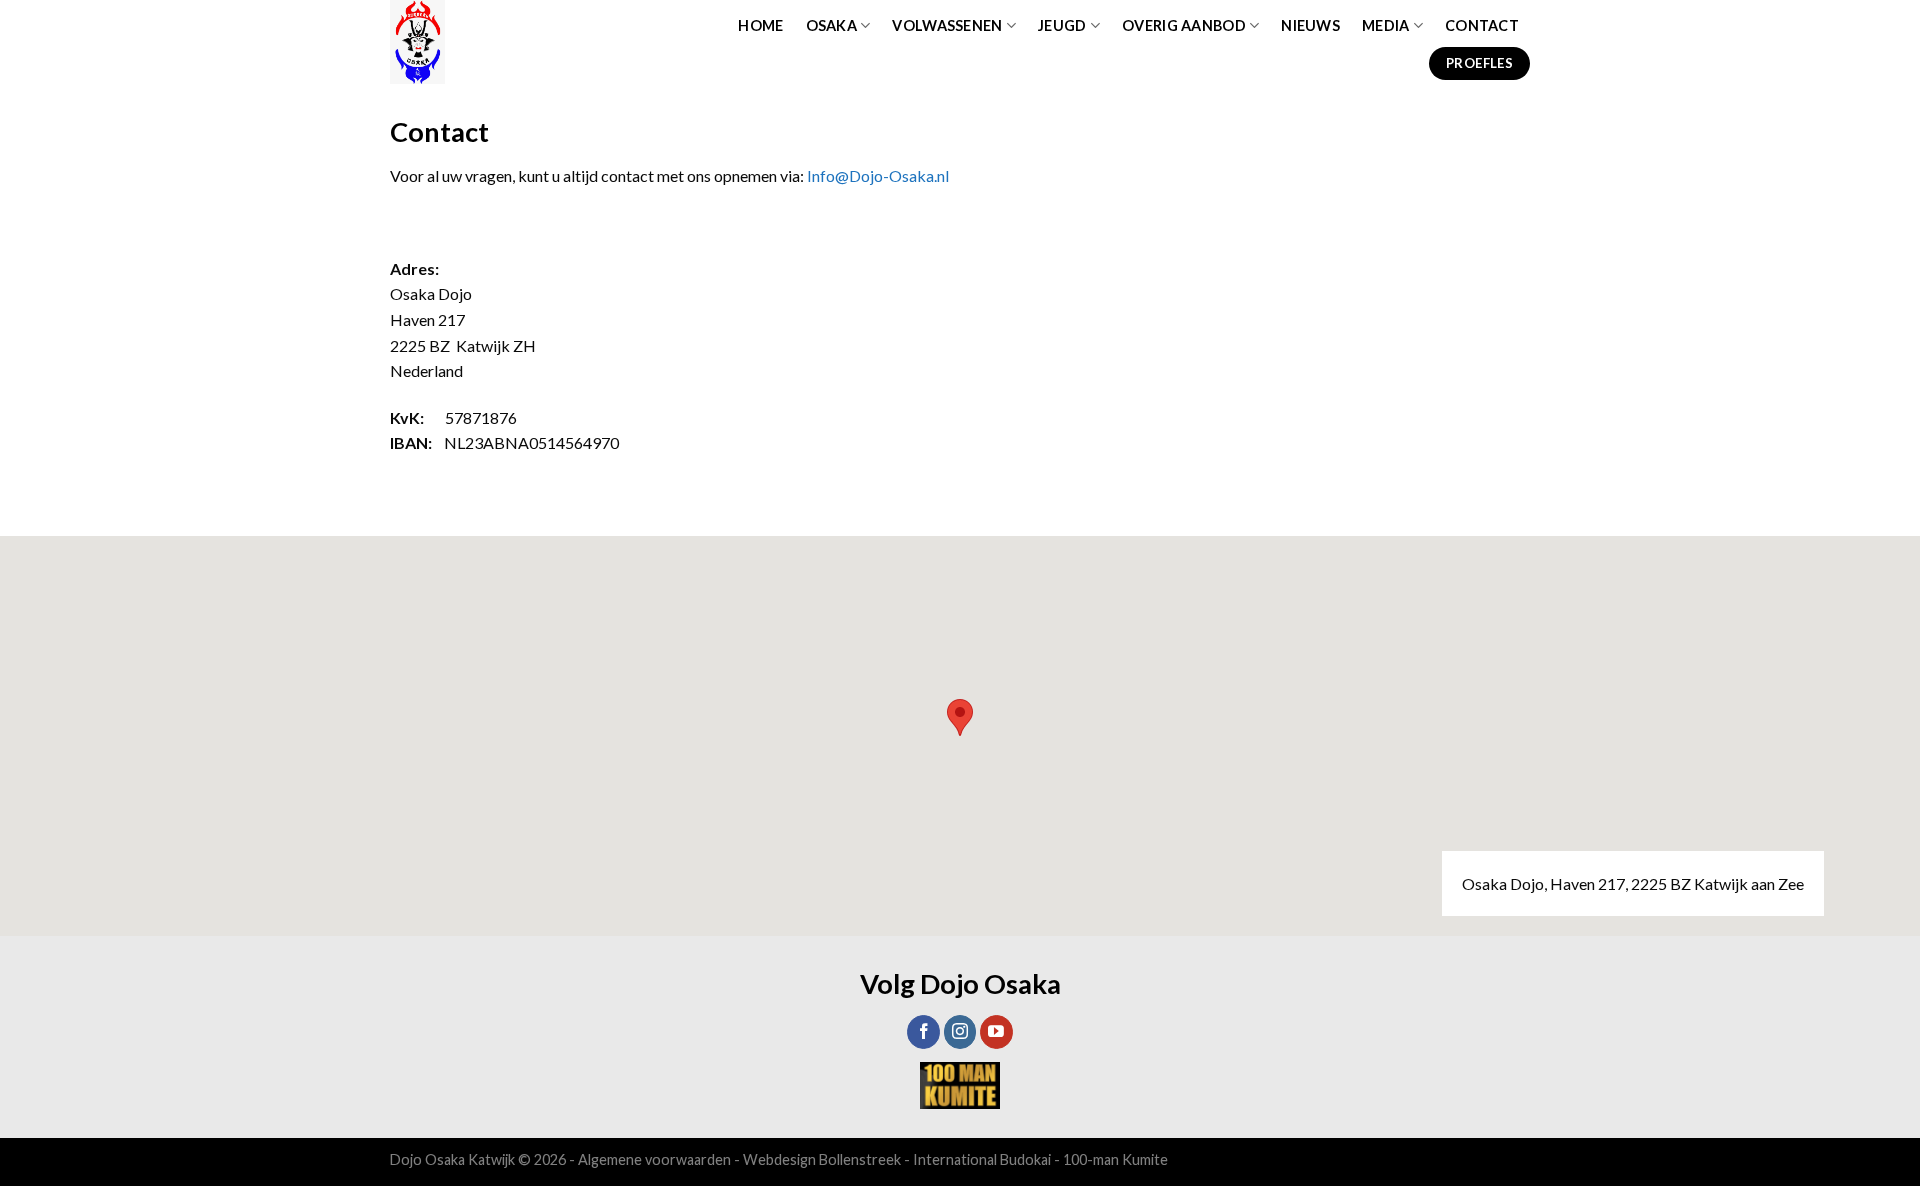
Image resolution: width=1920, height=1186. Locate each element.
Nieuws (1310, 25)
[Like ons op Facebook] (923, 1032)
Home (760, 25)
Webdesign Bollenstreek (822, 1159)
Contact (1482, 25)
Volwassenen (947, 25)
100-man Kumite (1115, 1159)
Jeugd (1062, 25)
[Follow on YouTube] (996, 1032)
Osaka (831, 25)
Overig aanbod (1184, 25)
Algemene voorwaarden (654, 1159)
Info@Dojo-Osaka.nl (878, 175)
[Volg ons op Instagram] (960, 1032)
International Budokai (982, 1159)
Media (1385, 25)
